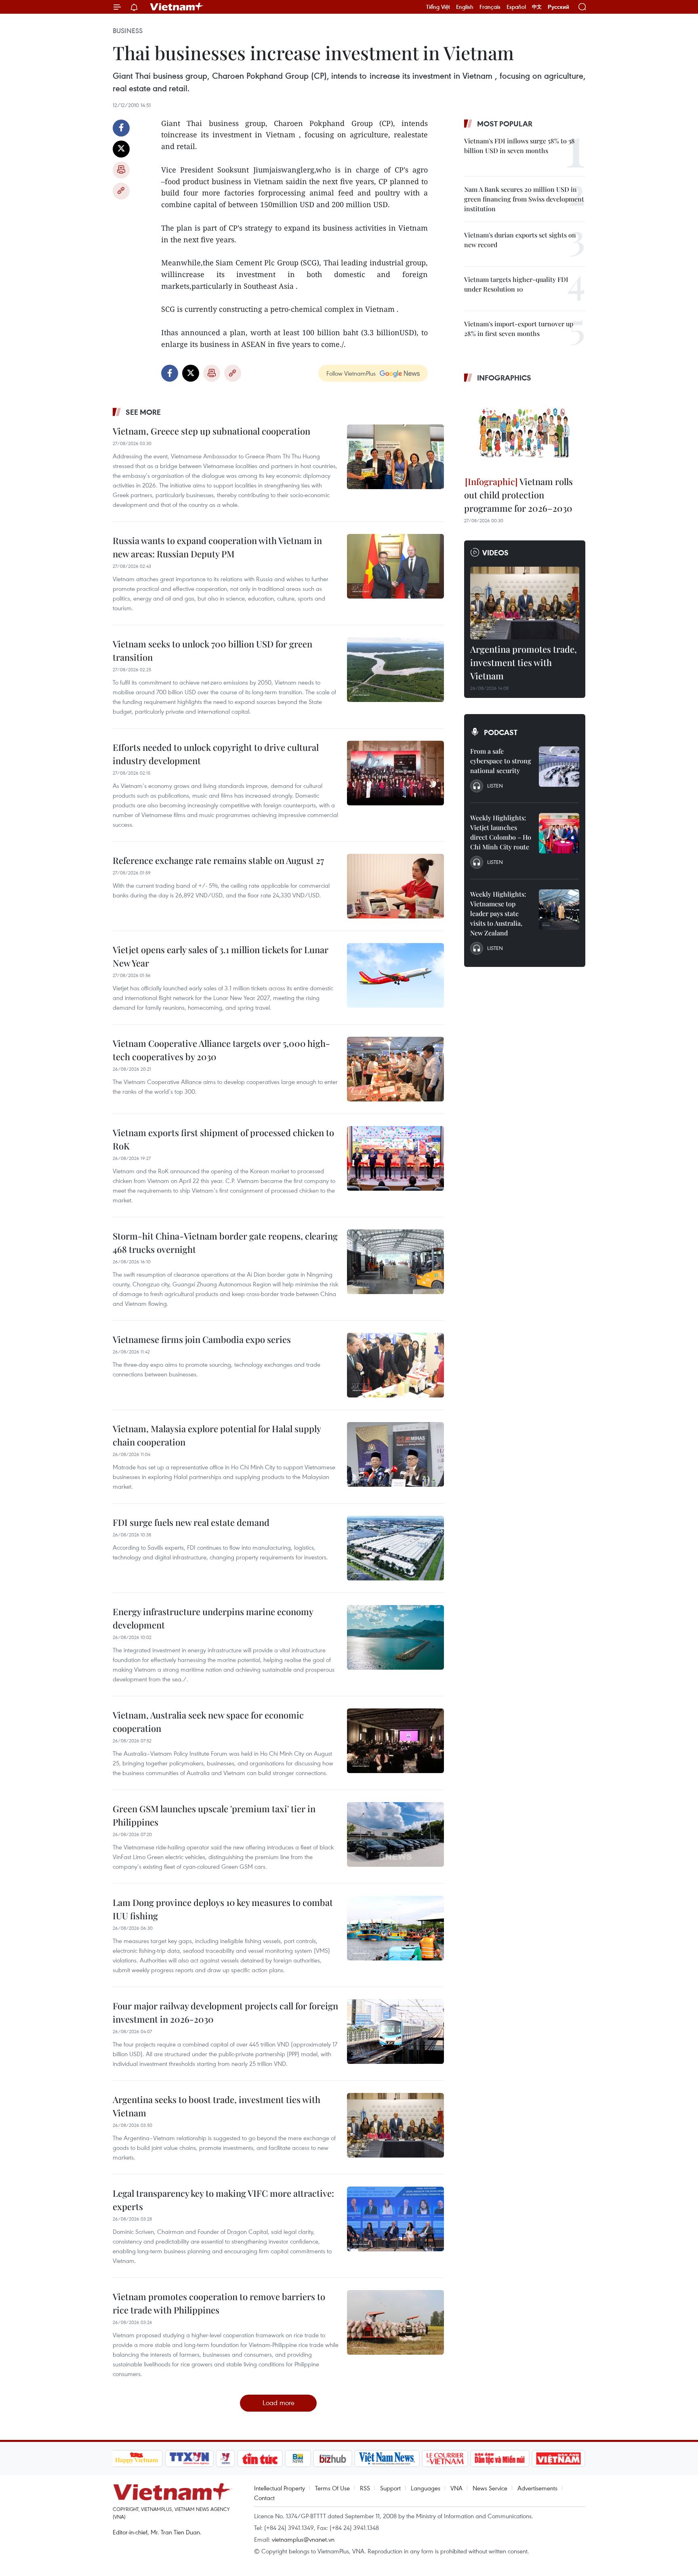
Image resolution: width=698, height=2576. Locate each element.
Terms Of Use (332, 2488)
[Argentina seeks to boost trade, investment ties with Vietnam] (395, 2125)
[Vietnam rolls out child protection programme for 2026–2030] (525, 431)
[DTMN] (500, 2458)
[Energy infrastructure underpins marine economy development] (395, 1637)
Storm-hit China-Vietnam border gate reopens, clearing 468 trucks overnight (225, 1243)
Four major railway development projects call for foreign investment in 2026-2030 (225, 2012)
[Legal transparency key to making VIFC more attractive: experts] (395, 2219)
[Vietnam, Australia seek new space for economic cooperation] (395, 1741)
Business (128, 31)
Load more (279, 2403)
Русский (558, 7)
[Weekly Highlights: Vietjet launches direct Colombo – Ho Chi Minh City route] (559, 833)
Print (121, 170)
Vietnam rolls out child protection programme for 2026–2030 (518, 495)
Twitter (121, 149)
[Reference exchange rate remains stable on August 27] (395, 886)
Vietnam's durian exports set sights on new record (520, 240)
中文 (537, 7)
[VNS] (387, 2458)
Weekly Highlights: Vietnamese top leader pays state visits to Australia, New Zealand (498, 913)
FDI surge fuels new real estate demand (191, 1522)
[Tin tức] (260, 2458)
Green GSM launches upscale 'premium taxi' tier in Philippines (214, 1815)
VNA (456, 2488)
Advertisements (537, 2488)
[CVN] (445, 2458)
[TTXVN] (189, 2458)
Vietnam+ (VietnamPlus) (177, 7)
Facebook (121, 128)
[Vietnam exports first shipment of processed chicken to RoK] (395, 1158)
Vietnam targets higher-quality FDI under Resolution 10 (516, 284)
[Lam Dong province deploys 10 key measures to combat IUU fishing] (395, 1928)
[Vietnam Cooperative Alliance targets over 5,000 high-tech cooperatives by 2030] (395, 1069)
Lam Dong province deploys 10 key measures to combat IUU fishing (223, 1909)
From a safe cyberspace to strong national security (501, 761)
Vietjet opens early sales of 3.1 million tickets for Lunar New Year (221, 956)
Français (490, 7)
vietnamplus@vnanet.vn (303, 2539)
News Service (490, 2488)
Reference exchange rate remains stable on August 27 (218, 860)
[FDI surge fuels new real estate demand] (395, 1548)
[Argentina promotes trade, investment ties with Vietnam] (525, 603)
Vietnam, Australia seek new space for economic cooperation (208, 1722)
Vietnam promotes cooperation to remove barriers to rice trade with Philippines (219, 2303)
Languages (426, 2488)
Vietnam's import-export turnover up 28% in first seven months (519, 329)
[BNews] (298, 2458)
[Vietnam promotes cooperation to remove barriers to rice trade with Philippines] (395, 2322)
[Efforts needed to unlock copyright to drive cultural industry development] (395, 773)
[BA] (559, 2458)
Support (390, 2488)
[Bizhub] (333, 2458)
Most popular (505, 124)
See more (143, 412)
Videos (495, 553)
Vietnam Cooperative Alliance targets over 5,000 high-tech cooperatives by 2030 (221, 1050)
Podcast (501, 732)
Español (516, 7)
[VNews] (225, 2458)
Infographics (504, 378)
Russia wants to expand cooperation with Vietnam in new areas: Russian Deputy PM (217, 547)
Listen (495, 786)
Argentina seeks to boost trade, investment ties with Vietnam (217, 2106)
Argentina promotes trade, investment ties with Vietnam (523, 662)
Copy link (121, 191)
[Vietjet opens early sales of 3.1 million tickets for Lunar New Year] (395, 975)
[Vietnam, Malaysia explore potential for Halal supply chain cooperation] (395, 1454)
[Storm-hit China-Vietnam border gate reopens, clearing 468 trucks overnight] (395, 1262)
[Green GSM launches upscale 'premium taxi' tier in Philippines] (395, 1834)
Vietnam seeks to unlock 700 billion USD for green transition (212, 650)
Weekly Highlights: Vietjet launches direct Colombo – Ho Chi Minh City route (501, 832)
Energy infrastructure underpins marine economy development (213, 1618)
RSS (365, 2488)
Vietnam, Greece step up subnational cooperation (211, 431)
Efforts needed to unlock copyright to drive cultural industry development (216, 754)
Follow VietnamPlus (351, 373)
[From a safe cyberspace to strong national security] (559, 767)
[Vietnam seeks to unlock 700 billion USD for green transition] (395, 670)
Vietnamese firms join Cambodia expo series (202, 1339)
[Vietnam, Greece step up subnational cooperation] (395, 457)
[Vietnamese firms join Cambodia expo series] (395, 1365)
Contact (264, 2498)
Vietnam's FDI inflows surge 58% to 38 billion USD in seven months (519, 146)
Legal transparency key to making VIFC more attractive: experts (223, 2200)
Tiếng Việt (438, 7)
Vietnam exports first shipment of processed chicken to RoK (223, 1139)
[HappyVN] (137, 2458)
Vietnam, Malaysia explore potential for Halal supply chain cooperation (217, 1435)
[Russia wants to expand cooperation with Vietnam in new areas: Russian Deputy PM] (395, 566)
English (465, 7)
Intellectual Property (280, 2488)
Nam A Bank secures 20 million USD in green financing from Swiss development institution (524, 199)
